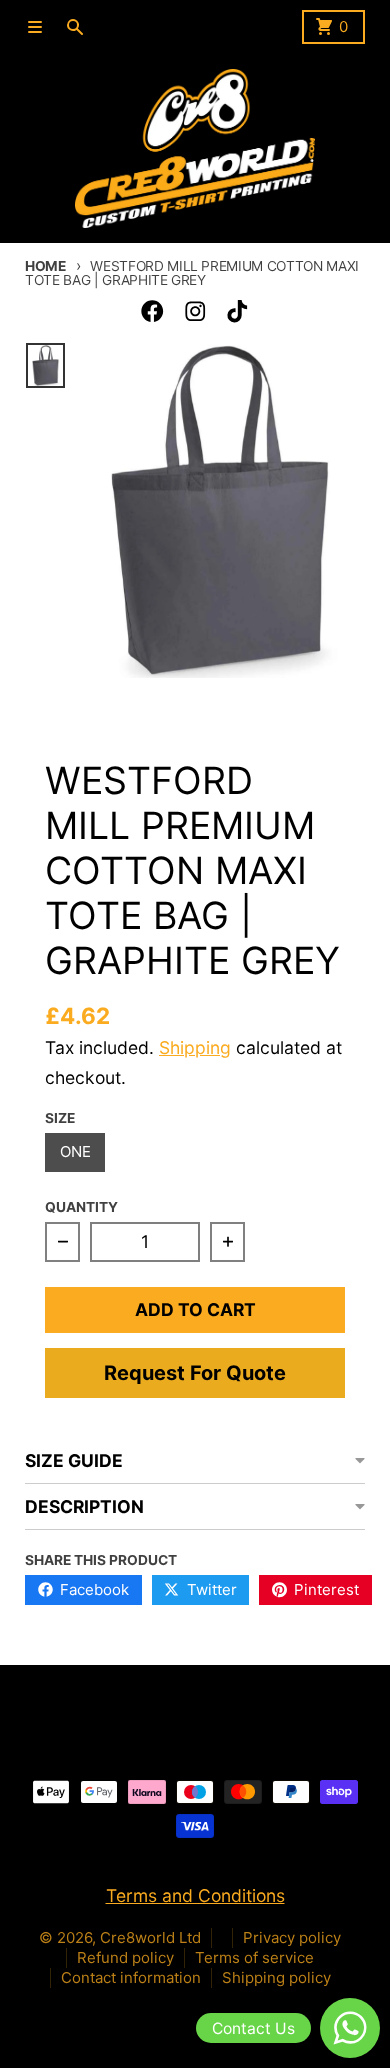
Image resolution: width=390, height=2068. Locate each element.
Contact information (131, 1977)
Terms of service (254, 1957)
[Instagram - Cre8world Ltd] (195, 311)
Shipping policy (276, 1977)
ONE (75, 1151)
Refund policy (125, 1957)
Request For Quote (195, 1373)
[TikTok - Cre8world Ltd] (237, 311)
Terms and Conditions (195, 1895)
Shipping (195, 1047)
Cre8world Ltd (150, 1937)
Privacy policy (292, 1937)
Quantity (81, 1207)
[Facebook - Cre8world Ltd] (152, 311)
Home (45, 266)
